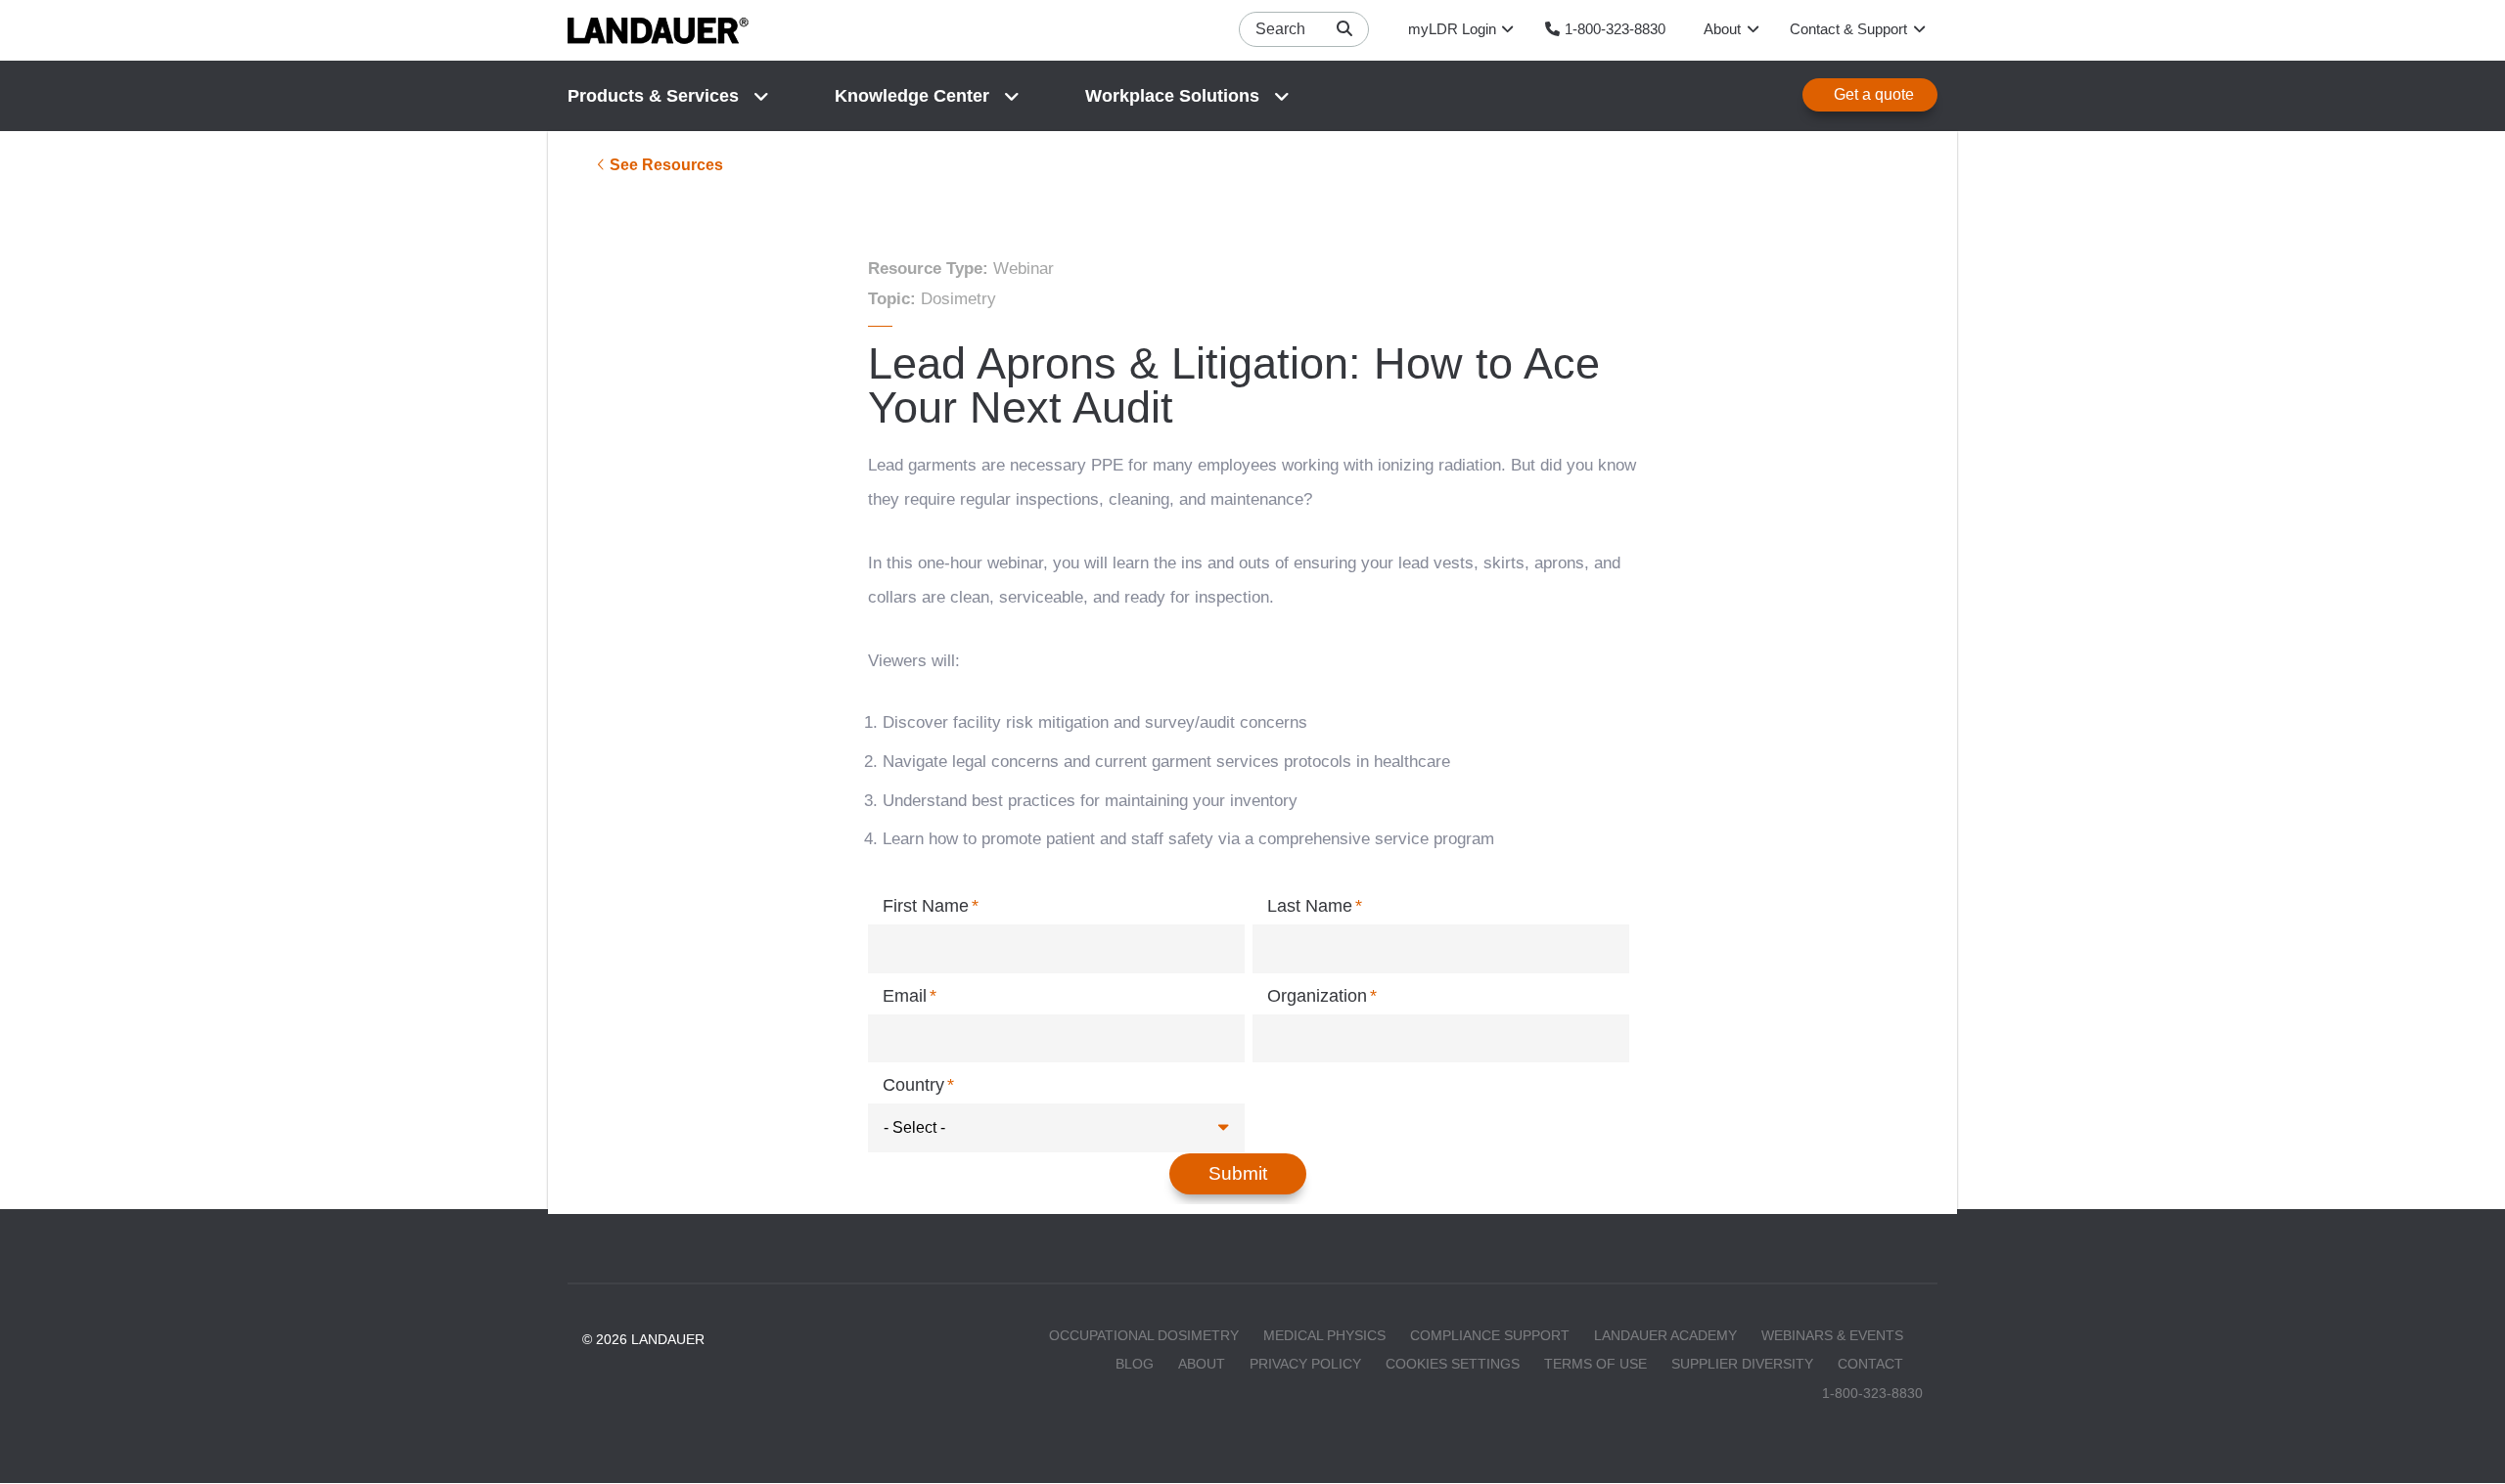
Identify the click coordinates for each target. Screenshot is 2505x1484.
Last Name (1310, 906)
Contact (1870, 1364)
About (1202, 1364)
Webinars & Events (1832, 1335)
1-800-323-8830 (1872, 1393)
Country (913, 1085)
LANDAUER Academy (1665, 1335)
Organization (1317, 996)
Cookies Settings (1453, 1364)
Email (905, 996)
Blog (1135, 1364)
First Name (926, 906)
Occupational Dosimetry (1144, 1335)
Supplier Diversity (1742, 1364)
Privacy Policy (1305, 1364)
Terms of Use (1595, 1364)
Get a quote (1874, 94)
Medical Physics (1324, 1335)
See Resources (666, 165)
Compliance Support (1490, 1335)
